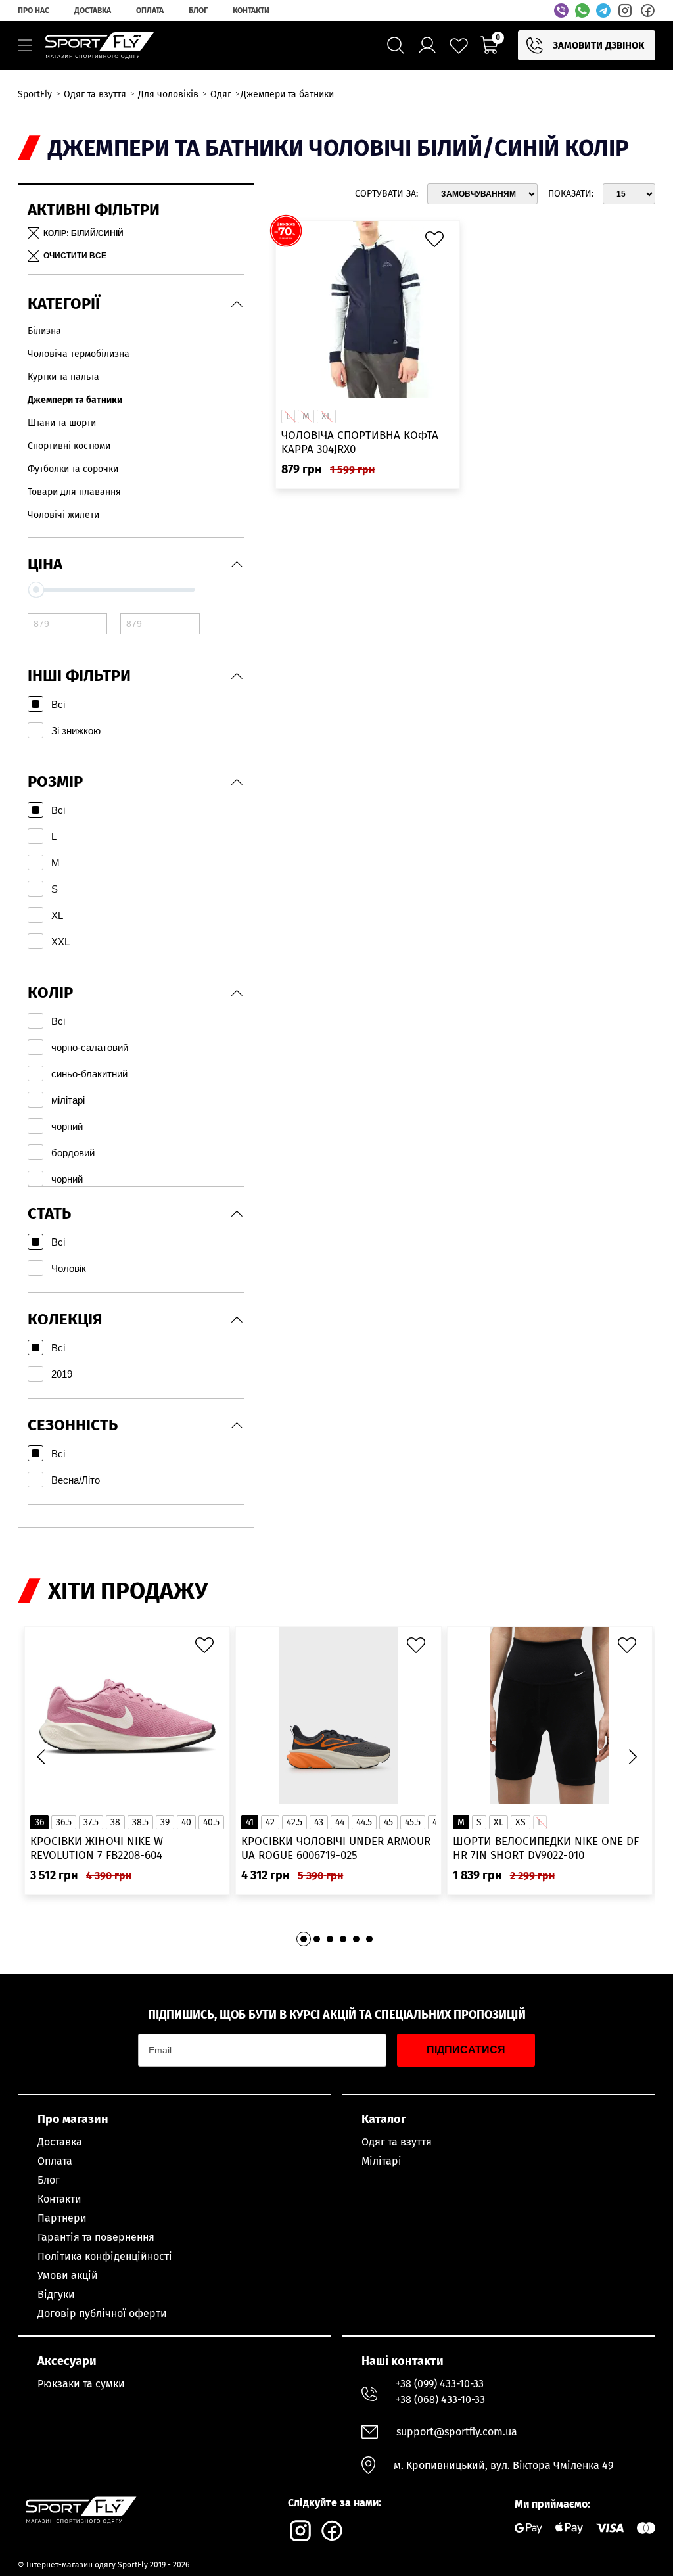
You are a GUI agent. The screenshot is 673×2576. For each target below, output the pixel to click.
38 (115, 1822)
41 (250, 1822)
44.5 (364, 1822)
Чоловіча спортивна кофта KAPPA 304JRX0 (360, 442)
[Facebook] (647, 11)
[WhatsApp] (582, 11)
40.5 (211, 1822)
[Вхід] (427, 45)
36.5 (64, 1822)
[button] (632, 1757)
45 (388, 1822)
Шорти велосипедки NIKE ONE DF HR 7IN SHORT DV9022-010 (546, 1848)
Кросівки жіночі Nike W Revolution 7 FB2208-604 (97, 1848)
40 (186, 1822)
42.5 (294, 1822)
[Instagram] (625, 11)
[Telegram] (603, 11)
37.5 (91, 1822)
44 (340, 1822)
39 (165, 1822)
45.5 (413, 1822)
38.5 (140, 1822)
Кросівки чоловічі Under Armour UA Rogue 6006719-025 (336, 1848)
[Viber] (561, 11)
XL (499, 1822)
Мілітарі (382, 2161)
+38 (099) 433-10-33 (440, 2384)
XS (521, 1822)
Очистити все (75, 256)
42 (270, 1822)
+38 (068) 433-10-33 (440, 2400)
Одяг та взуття (397, 2142)
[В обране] (438, 243)
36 (39, 1822)
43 (319, 1822)
